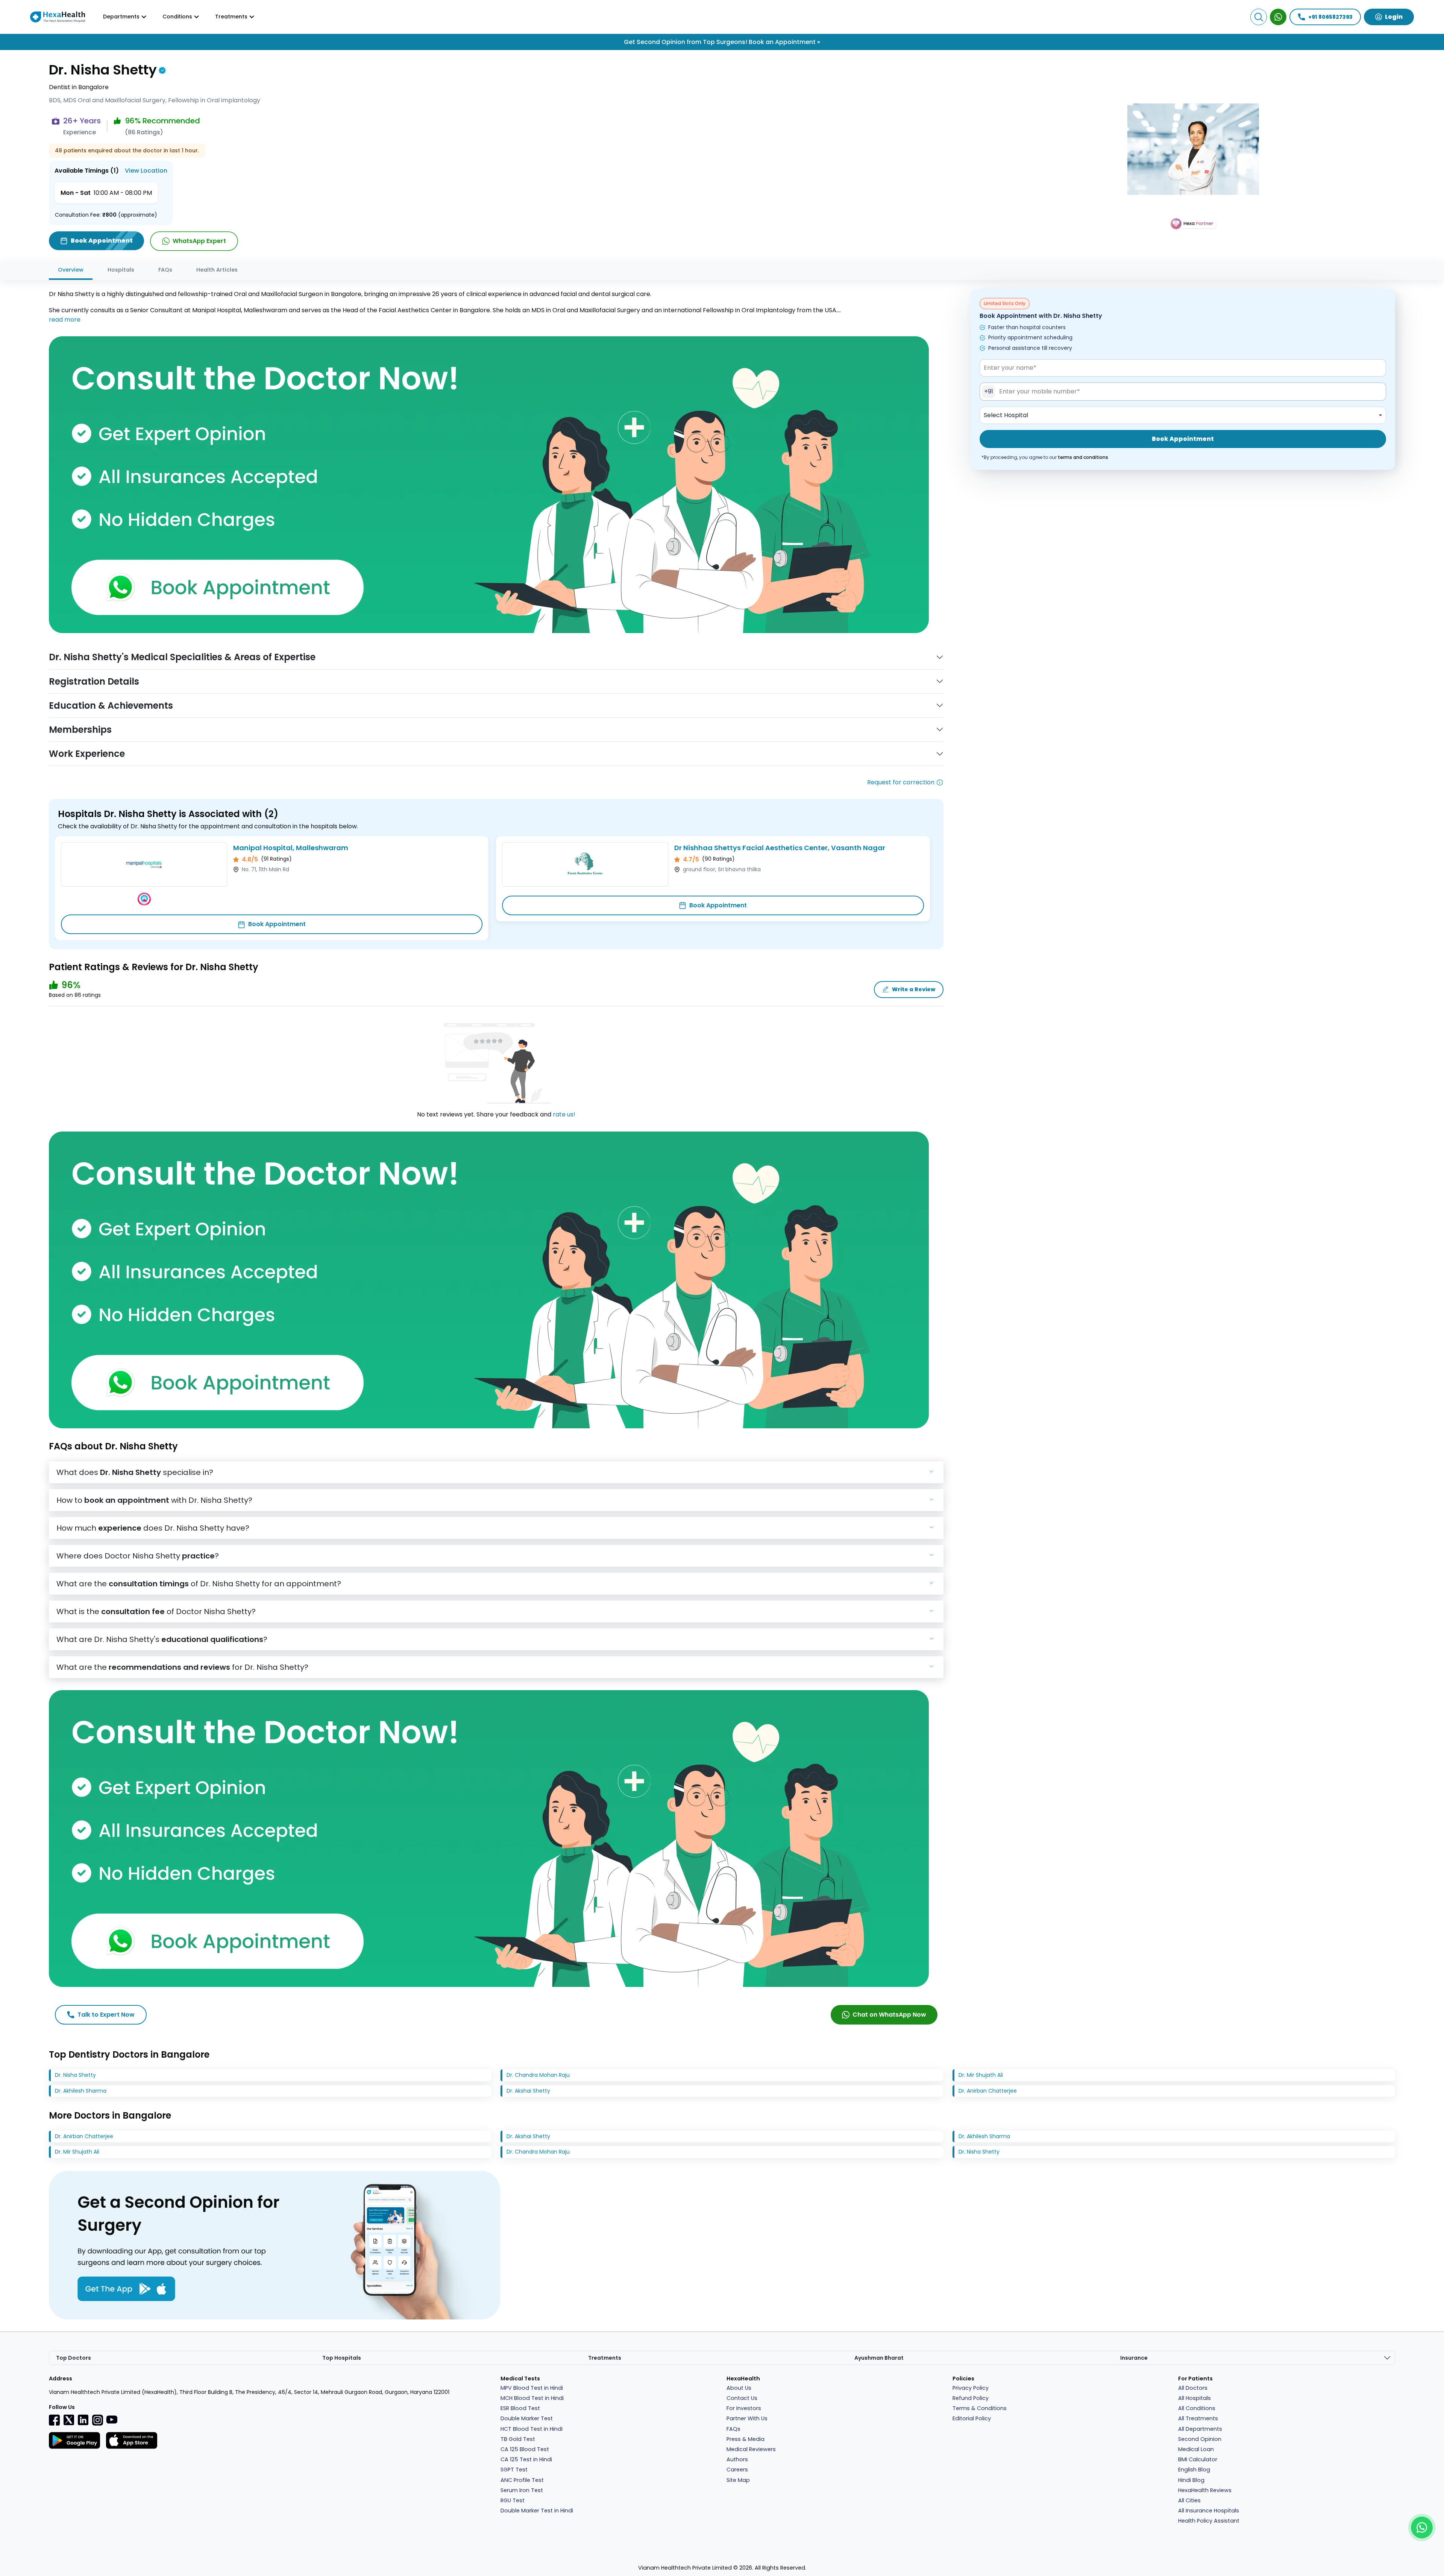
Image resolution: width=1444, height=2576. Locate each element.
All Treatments (1198, 2418)
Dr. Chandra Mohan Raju (538, 2075)
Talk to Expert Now (106, 2015)
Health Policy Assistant (1209, 2521)
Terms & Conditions (980, 2408)
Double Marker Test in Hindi (537, 2511)
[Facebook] (55, 2420)
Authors (737, 2459)
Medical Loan (1196, 2449)
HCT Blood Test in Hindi (532, 2429)
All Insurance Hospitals (1209, 2511)
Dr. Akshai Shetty (528, 2091)
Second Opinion (1200, 2439)
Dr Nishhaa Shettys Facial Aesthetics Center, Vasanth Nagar (780, 848)
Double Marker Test (527, 2418)
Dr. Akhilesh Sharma (81, 2091)
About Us (739, 2388)
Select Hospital (1006, 415)
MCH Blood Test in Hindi (532, 2398)
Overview (71, 270)
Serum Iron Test (522, 2490)
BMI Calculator (1198, 2459)
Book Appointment (277, 924)
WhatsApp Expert (199, 241)
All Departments (1200, 2429)
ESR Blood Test (520, 2408)
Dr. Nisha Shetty (75, 2075)
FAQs (165, 270)
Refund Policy (971, 2398)
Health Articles (217, 270)
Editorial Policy (972, 2418)
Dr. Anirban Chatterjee (988, 2091)
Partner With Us (747, 2418)
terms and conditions (1083, 457)
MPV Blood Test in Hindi (532, 2388)
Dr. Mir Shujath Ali (981, 2075)
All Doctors (1193, 2388)
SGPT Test (514, 2470)
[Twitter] (69, 2420)
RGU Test (513, 2500)
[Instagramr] (97, 2420)
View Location (146, 171)
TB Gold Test (518, 2439)
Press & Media (746, 2439)
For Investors (744, 2408)
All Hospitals (1194, 2398)
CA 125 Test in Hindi (526, 2459)
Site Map (738, 2480)
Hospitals (121, 270)
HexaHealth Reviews (1205, 2490)
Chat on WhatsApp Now (889, 2015)
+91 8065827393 (1330, 17)
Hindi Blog (1191, 2480)
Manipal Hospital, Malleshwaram (291, 848)
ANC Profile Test (522, 2480)
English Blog (1194, 2470)
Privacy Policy (971, 2388)
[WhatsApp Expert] (1278, 17)
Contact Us (742, 2398)
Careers (737, 2470)
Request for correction (901, 782)
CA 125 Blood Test (525, 2449)
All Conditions (1197, 2408)
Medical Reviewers (751, 2449)
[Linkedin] (83, 2420)
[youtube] (112, 2419)
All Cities (1189, 2500)
